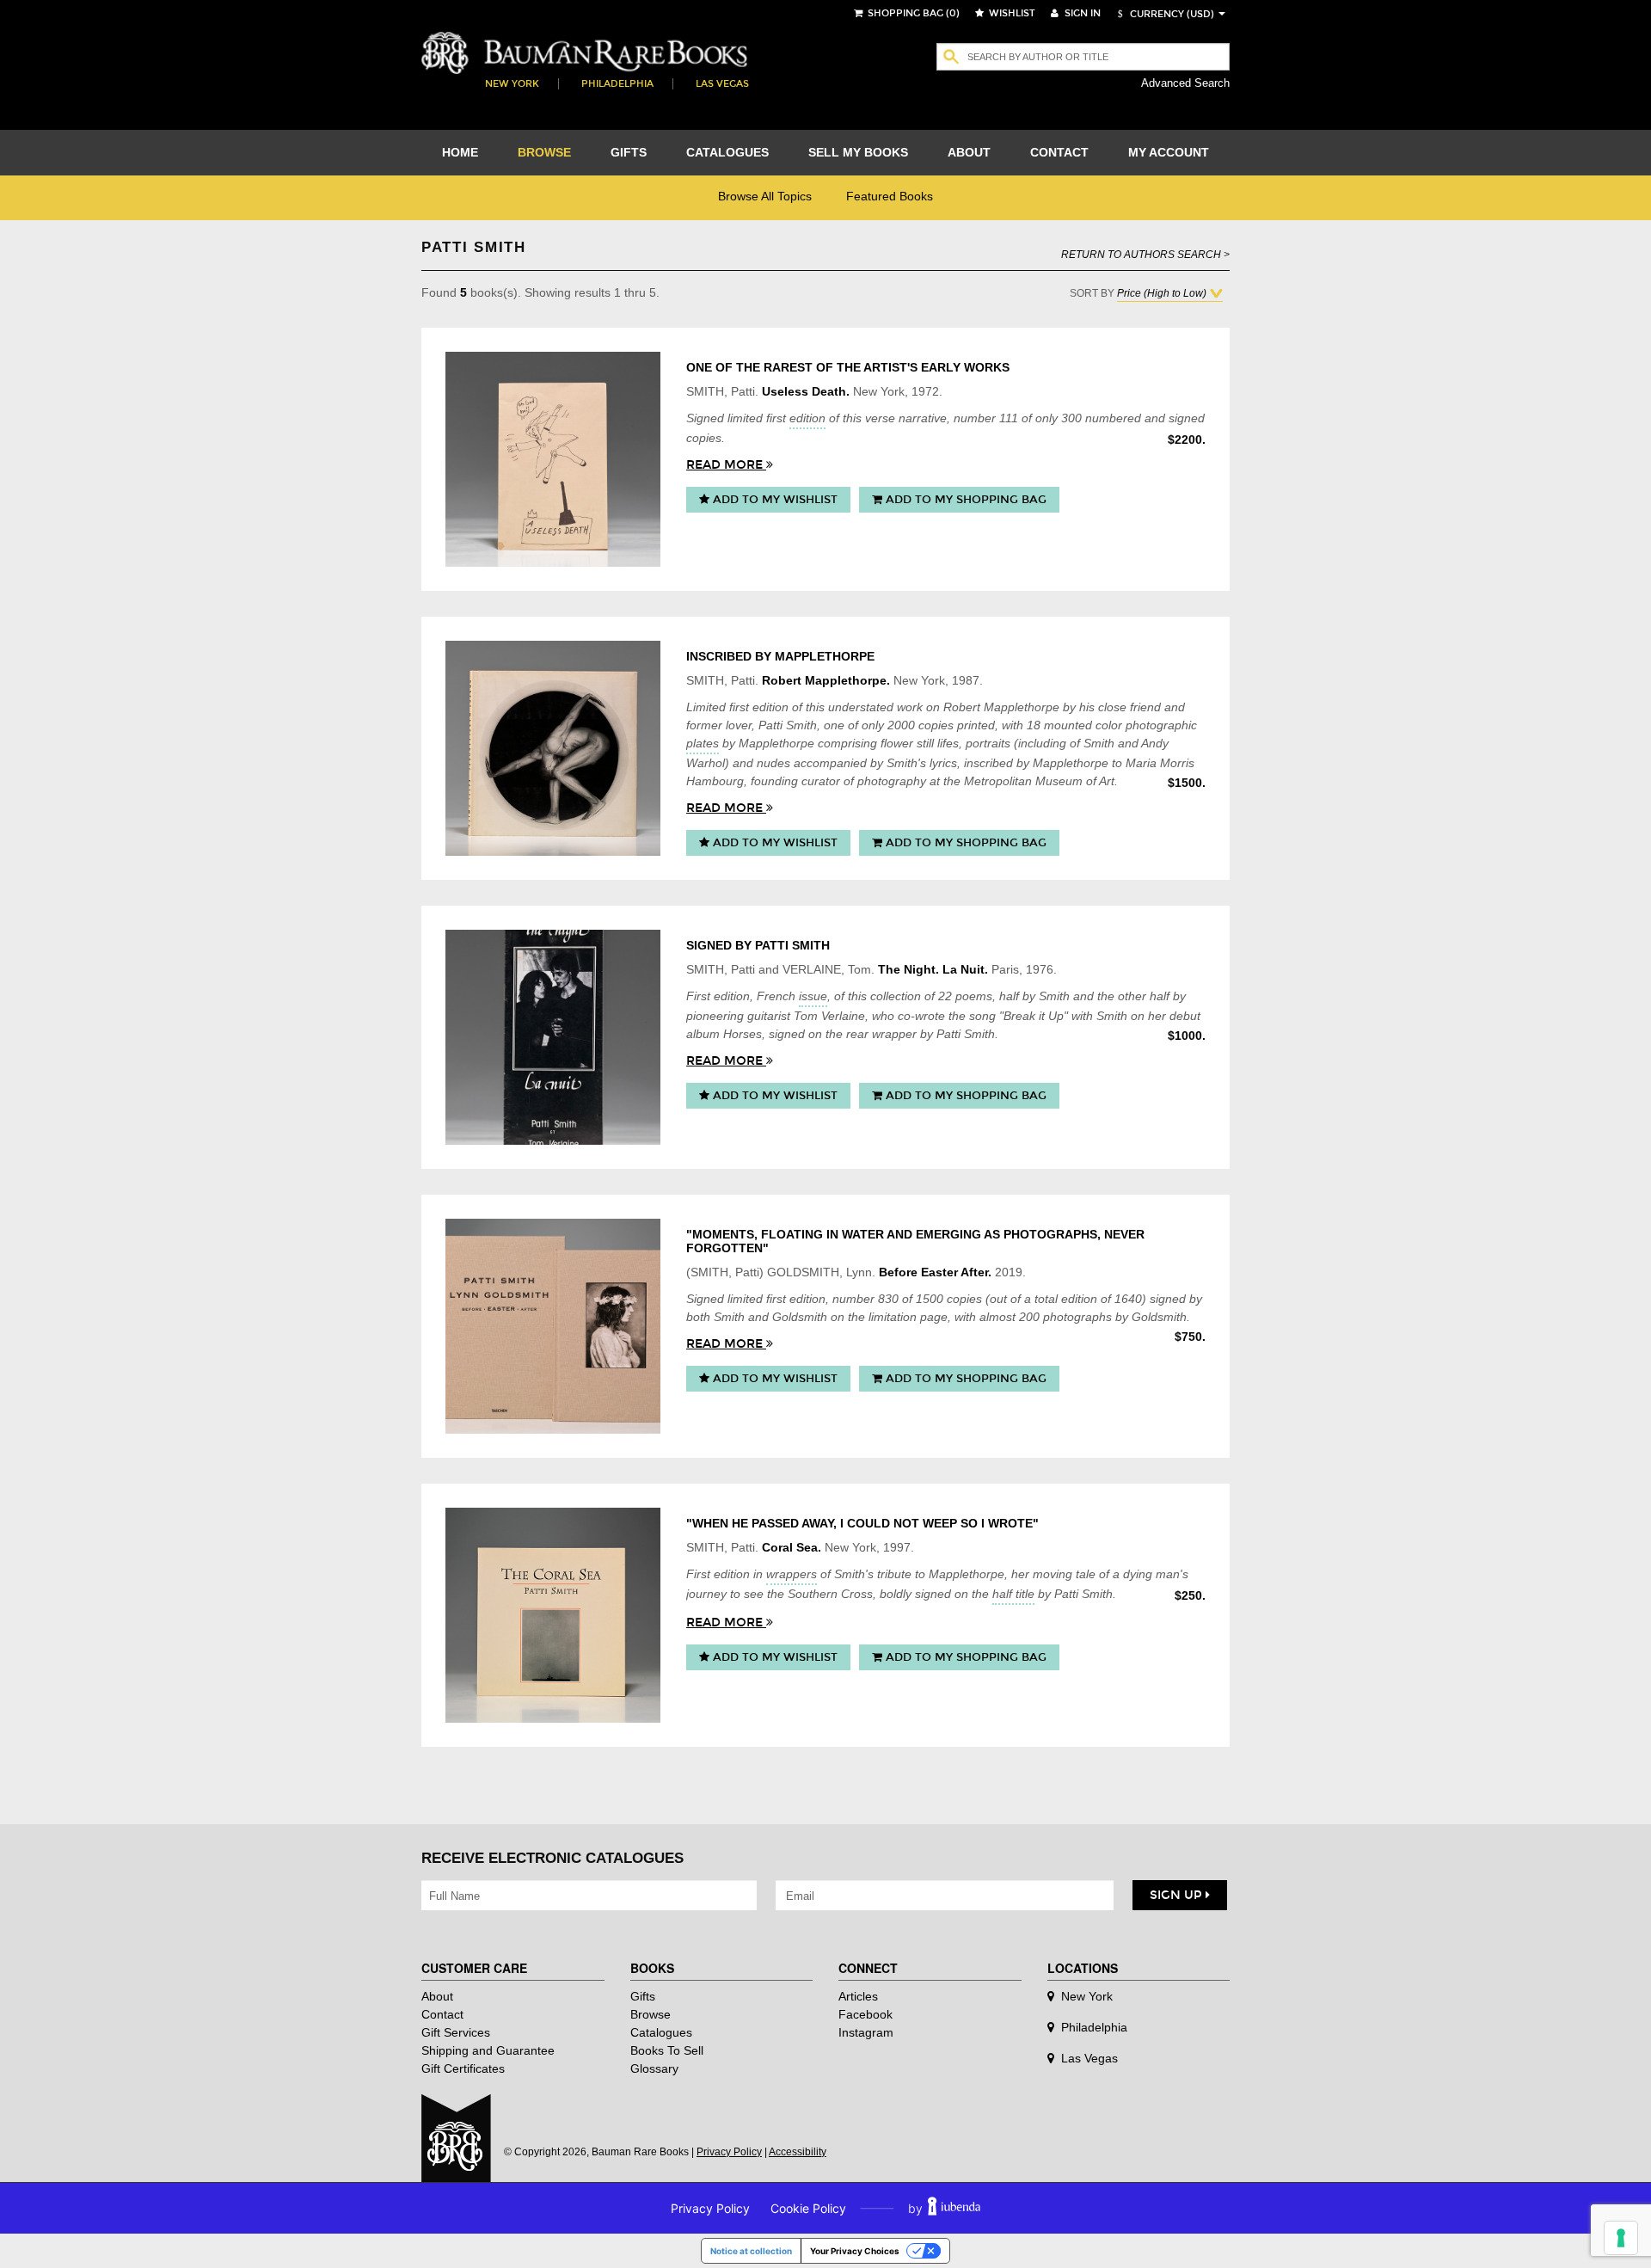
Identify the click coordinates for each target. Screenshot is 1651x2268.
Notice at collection (751, 2251)
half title (1013, 1594)
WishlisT (1011, 13)
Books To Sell (667, 2050)
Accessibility (798, 2152)
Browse (651, 2014)
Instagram (866, 2032)
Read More (726, 465)
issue (813, 996)
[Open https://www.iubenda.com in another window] (954, 2208)
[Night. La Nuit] (553, 1037)
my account (1169, 152)
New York (512, 84)
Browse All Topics (765, 196)
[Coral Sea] (553, 1615)
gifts (629, 152)
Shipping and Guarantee (488, 2050)
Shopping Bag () (912, 13)
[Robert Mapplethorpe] (553, 748)
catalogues (727, 152)
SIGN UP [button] (1178, 1895)
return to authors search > (1145, 254)
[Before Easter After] (553, 1326)
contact (1059, 152)
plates (703, 743)
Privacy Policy (729, 2152)
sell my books (858, 152)
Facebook (865, 2014)
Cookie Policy (808, 2208)
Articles (858, 1996)
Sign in (1081, 13)
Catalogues (661, 2032)
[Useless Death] (553, 459)
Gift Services (456, 2032)
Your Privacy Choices (855, 2251)
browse (544, 152)
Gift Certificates (463, 2068)
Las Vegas (722, 84)
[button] (1163, 14)
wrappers (792, 1574)
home (460, 152)
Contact (442, 2014)
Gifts (643, 1996)
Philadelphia (617, 84)
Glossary (654, 2068)
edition (807, 418)
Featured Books (890, 196)
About (437, 1996)
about (969, 152)
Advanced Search (1185, 83)
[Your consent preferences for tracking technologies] (1621, 2238)
